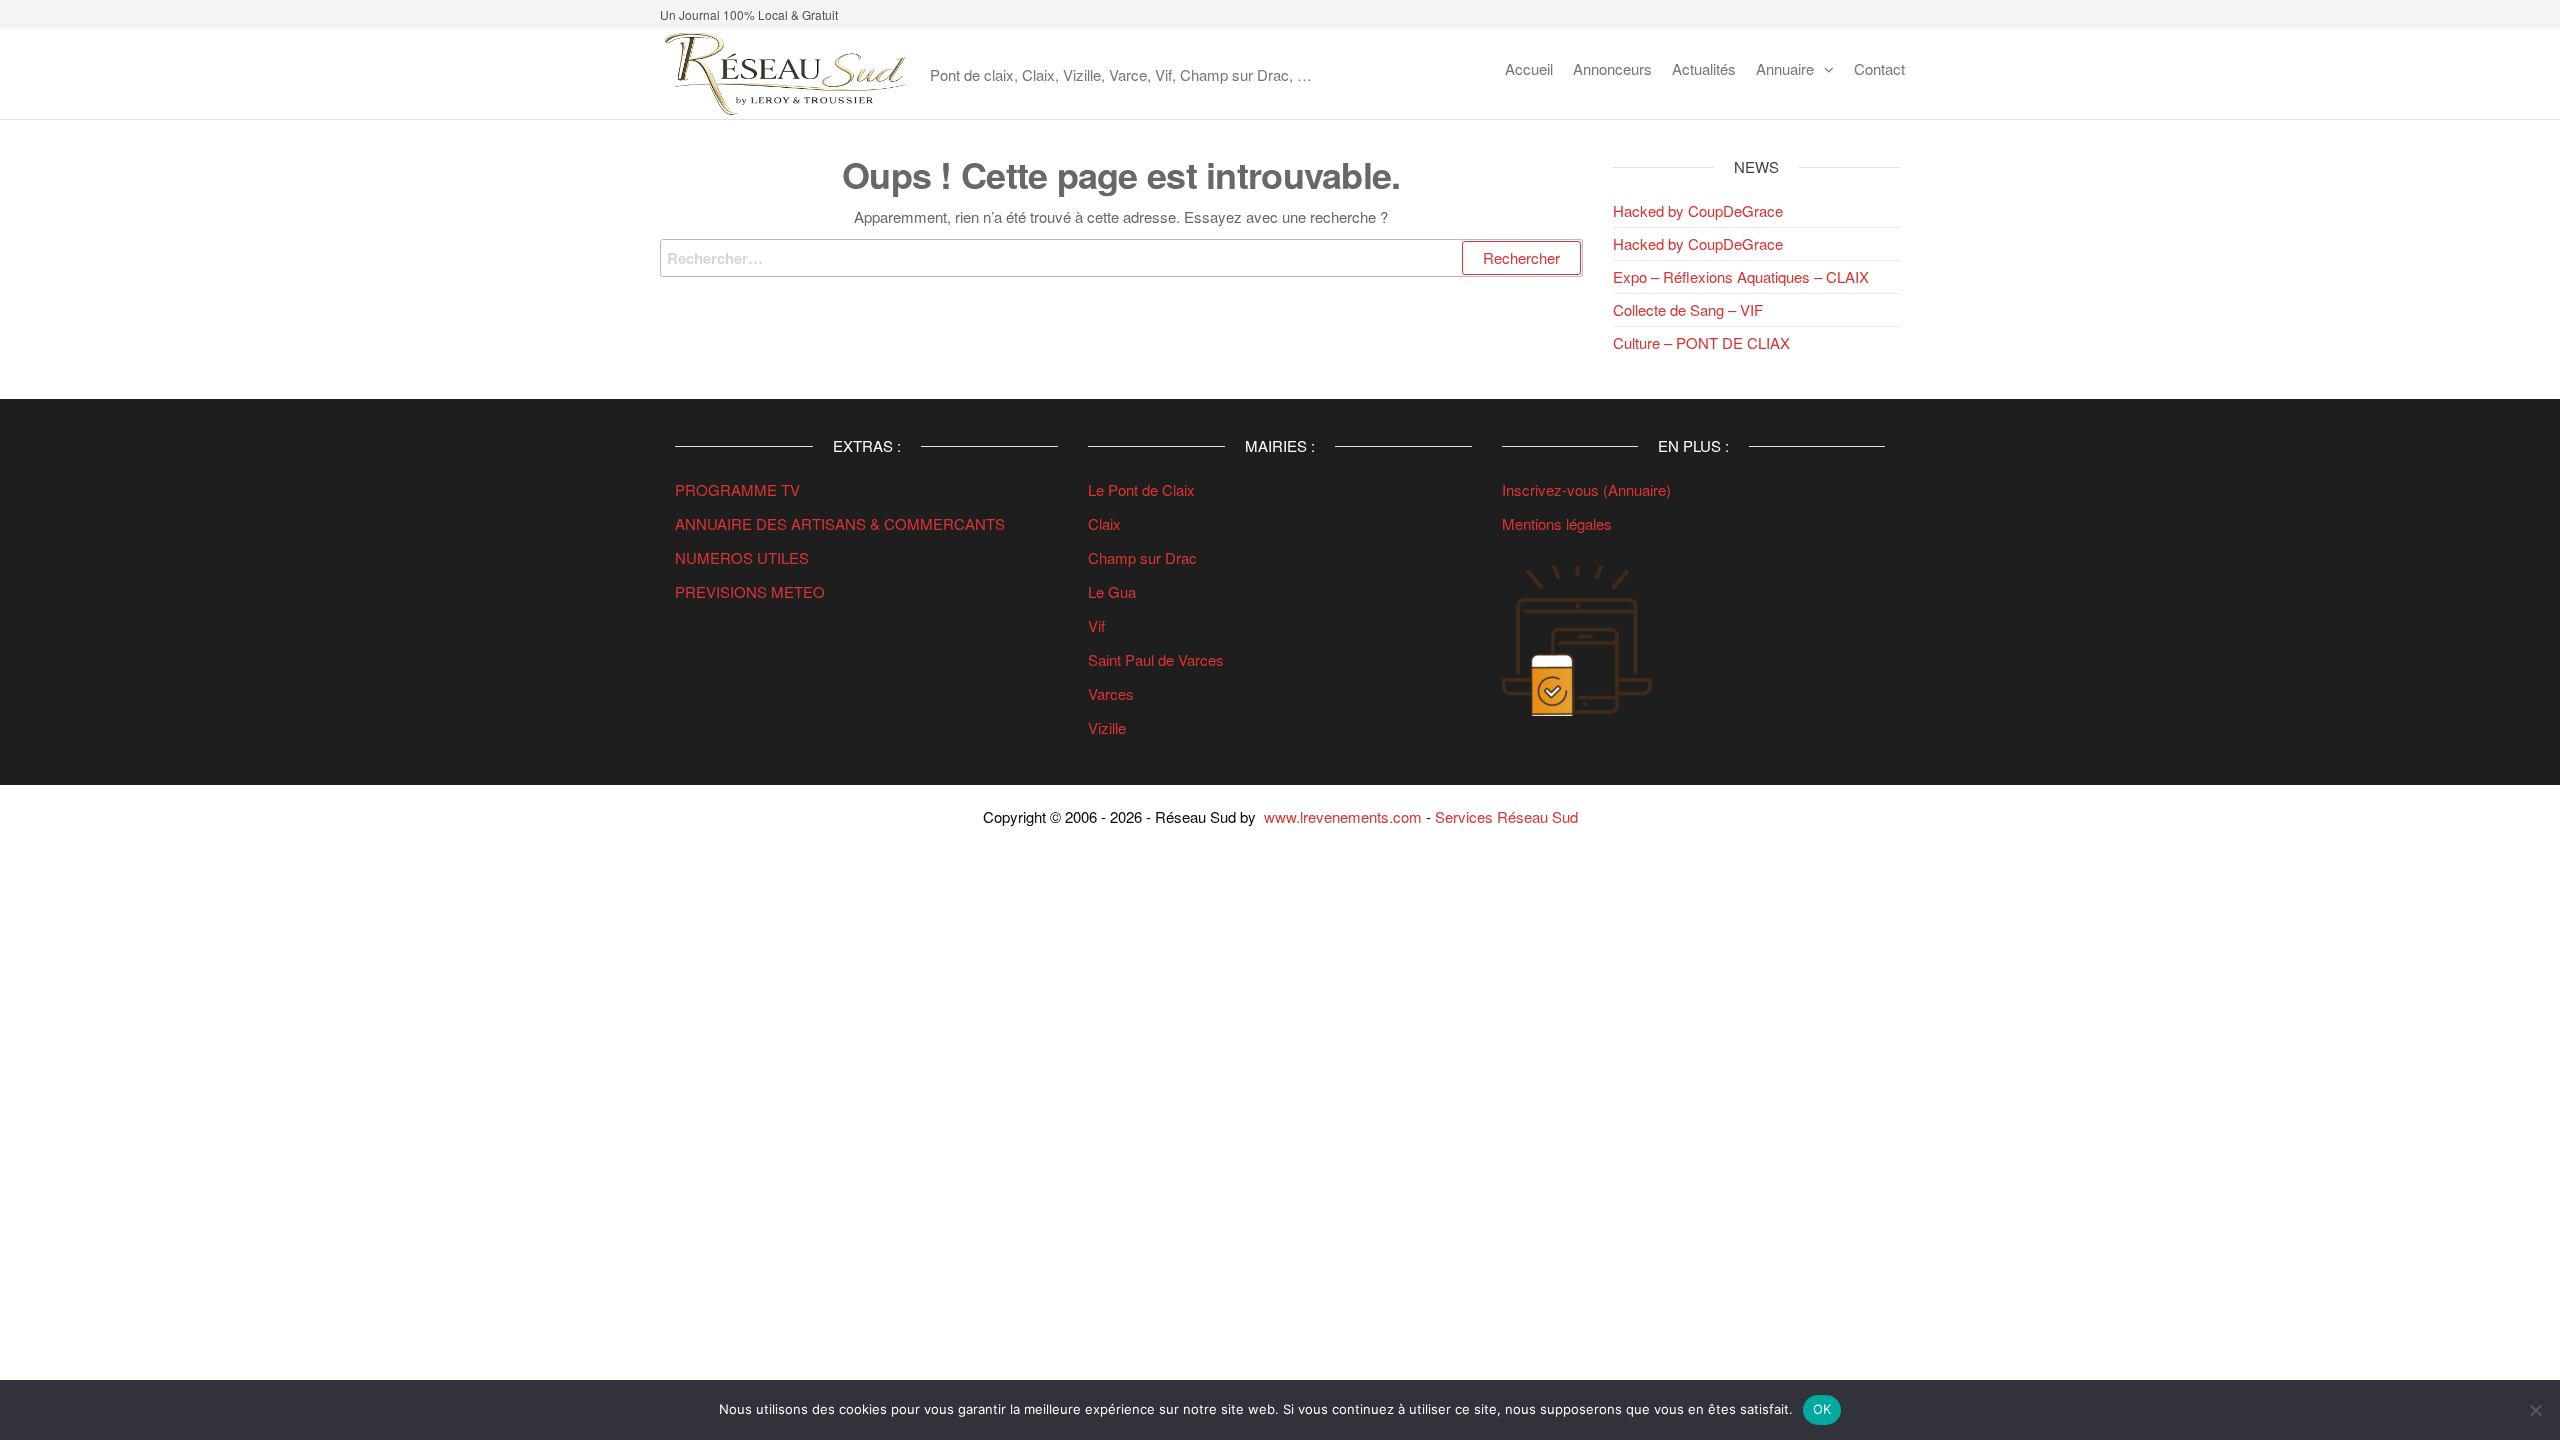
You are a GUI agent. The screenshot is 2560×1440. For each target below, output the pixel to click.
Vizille (1107, 727)
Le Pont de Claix (1141, 489)
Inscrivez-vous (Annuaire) (1586, 489)
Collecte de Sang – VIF (1688, 309)
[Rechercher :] (1121, 258)
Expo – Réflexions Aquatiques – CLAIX (1741, 276)
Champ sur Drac (1142, 557)
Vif (1096, 625)
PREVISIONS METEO (750, 591)
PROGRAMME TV (737, 489)
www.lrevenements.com (1343, 816)
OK (1822, 1409)
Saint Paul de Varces (1156, 659)
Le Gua (1114, 591)
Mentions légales (1557, 523)
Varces (1111, 693)
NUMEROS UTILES (742, 557)
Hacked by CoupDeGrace (1698, 210)
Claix (1104, 523)
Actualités (1704, 68)
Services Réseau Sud (1506, 816)
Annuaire (1785, 68)
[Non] (2535, 1410)
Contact (1879, 68)
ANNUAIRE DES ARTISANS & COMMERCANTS (840, 523)
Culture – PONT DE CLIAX (1701, 342)
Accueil (1529, 68)
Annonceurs (1612, 68)
